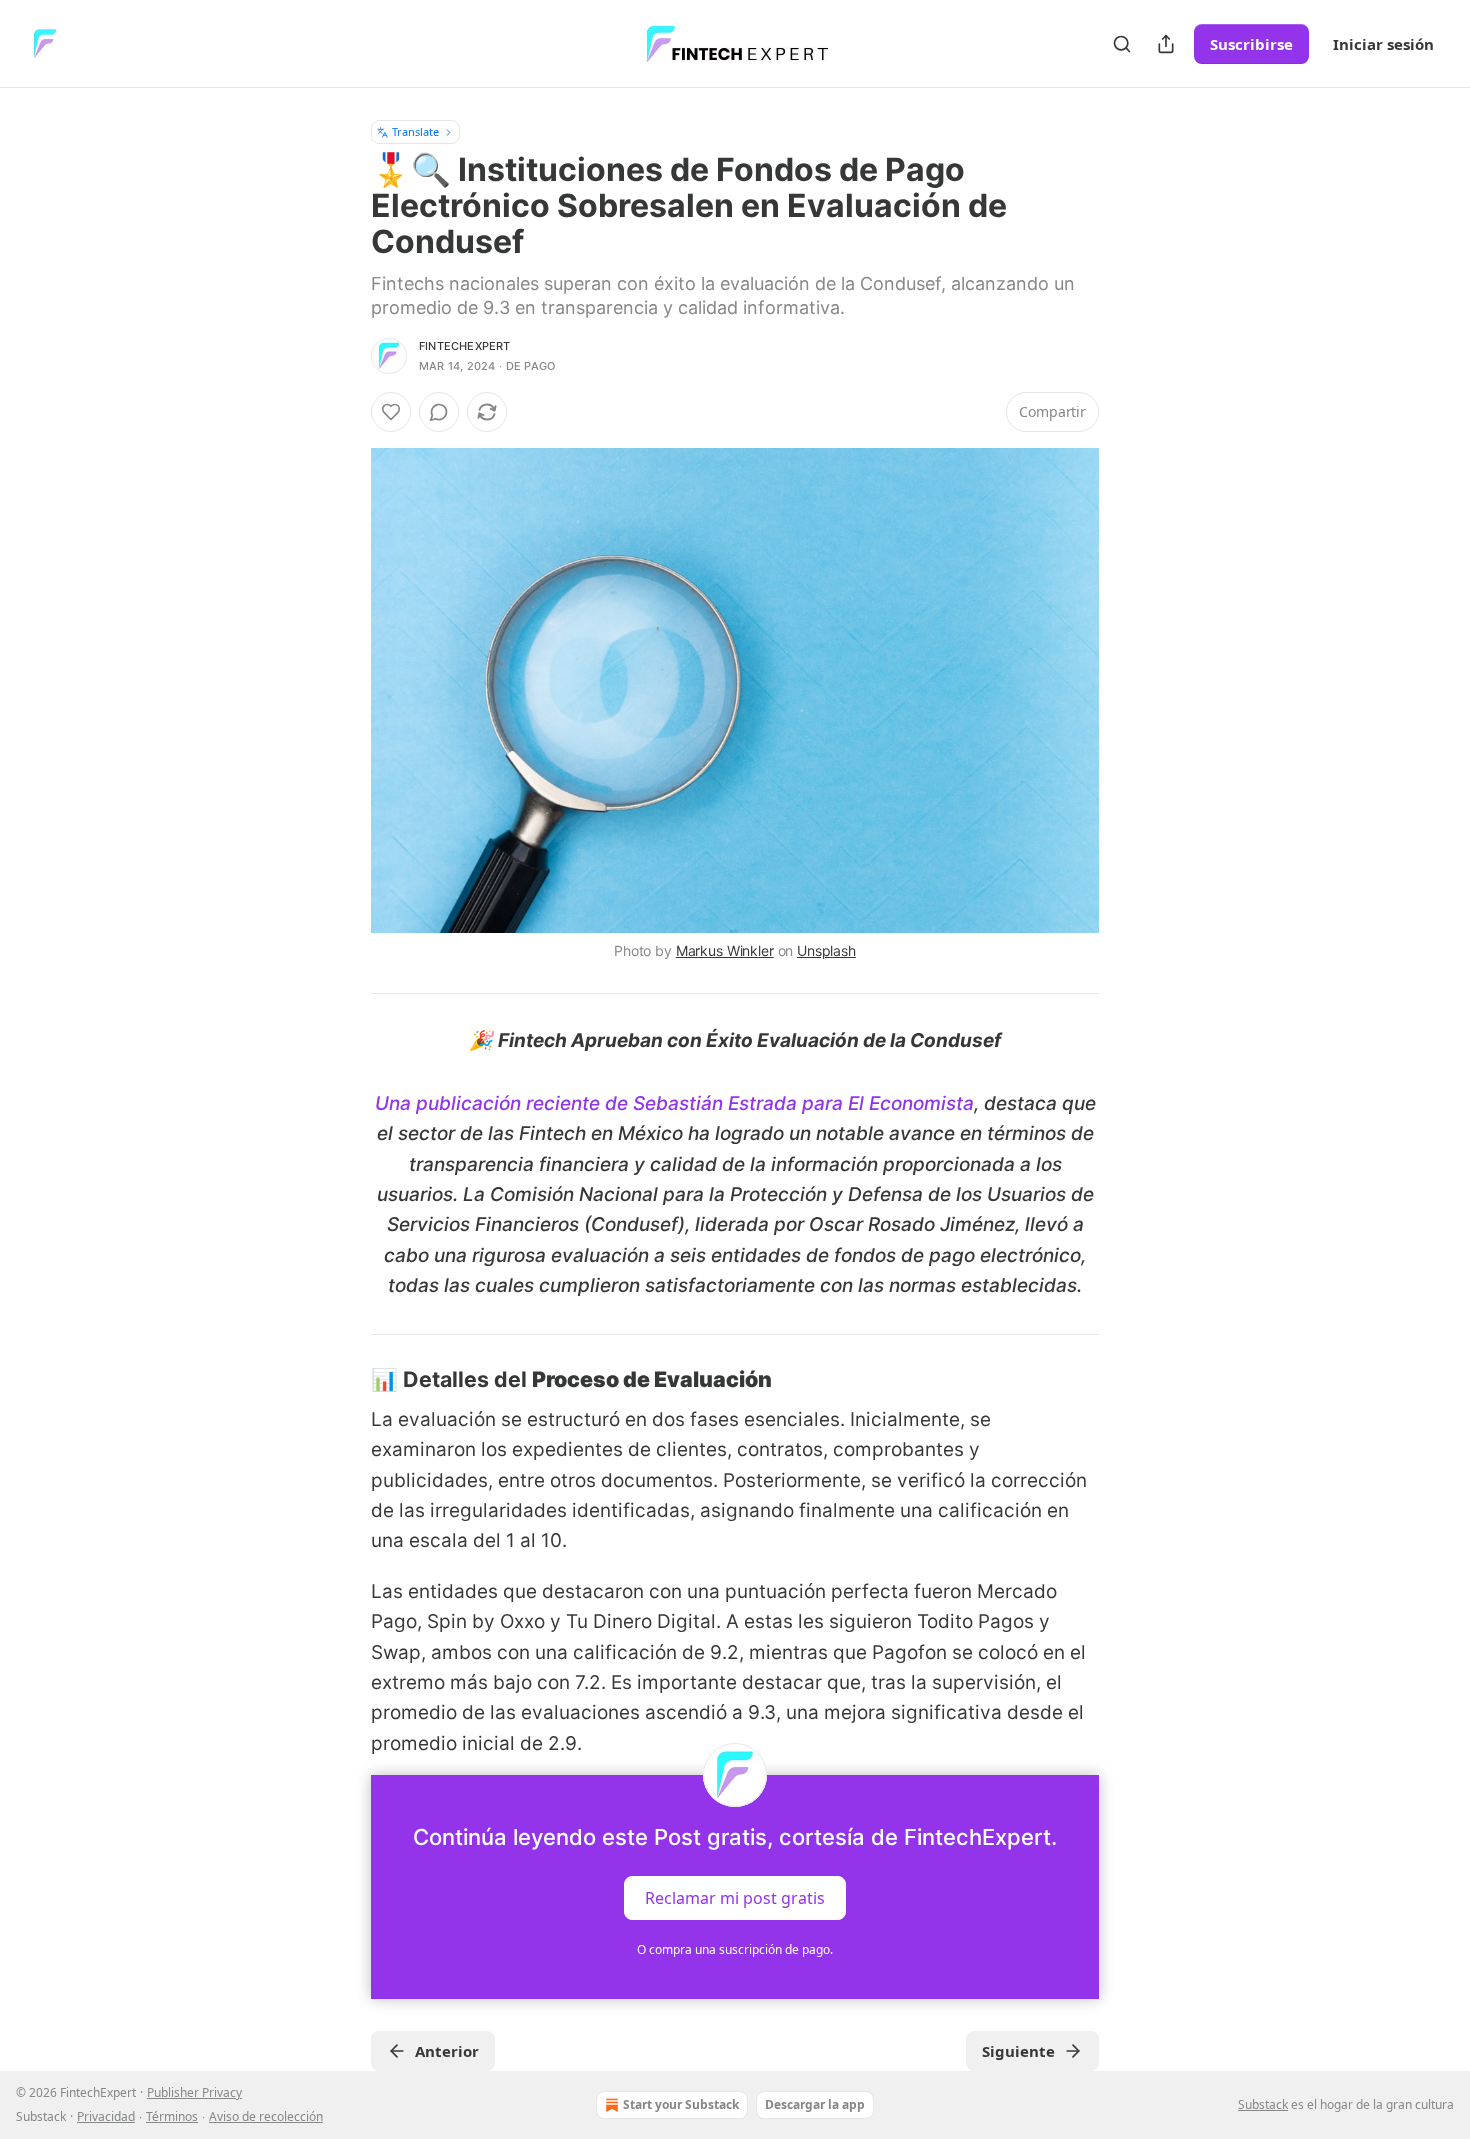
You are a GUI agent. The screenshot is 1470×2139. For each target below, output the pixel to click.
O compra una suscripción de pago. (735, 1949)
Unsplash (826, 950)
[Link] (343, 1379)
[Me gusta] (391, 412)
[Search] (1122, 44)
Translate (415, 131)
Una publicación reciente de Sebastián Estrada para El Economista (674, 1103)
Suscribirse (1251, 44)
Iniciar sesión (1383, 44)
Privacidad (106, 2116)
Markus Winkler (725, 950)
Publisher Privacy (194, 2092)
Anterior (447, 2051)
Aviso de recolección (266, 2116)
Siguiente (1018, 2051)
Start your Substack (681, 2104)
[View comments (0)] (439, 412)
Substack (1263, 2104)
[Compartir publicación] (1166, 44)
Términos (172, 2116)
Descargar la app (815, 2104)
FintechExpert (465, 346)
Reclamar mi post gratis (735, 1898)
